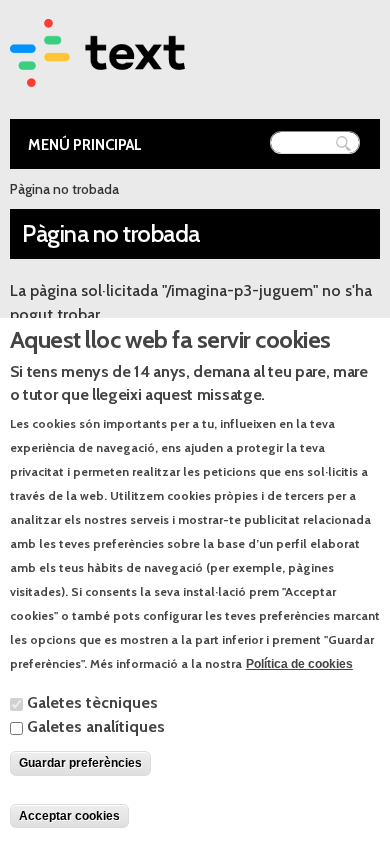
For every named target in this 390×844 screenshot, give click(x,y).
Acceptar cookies (69, 816)
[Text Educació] (97, 74)
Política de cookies (299, 664)
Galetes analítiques (96, 726)
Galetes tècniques (92, 702)
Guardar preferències (80, 763)
